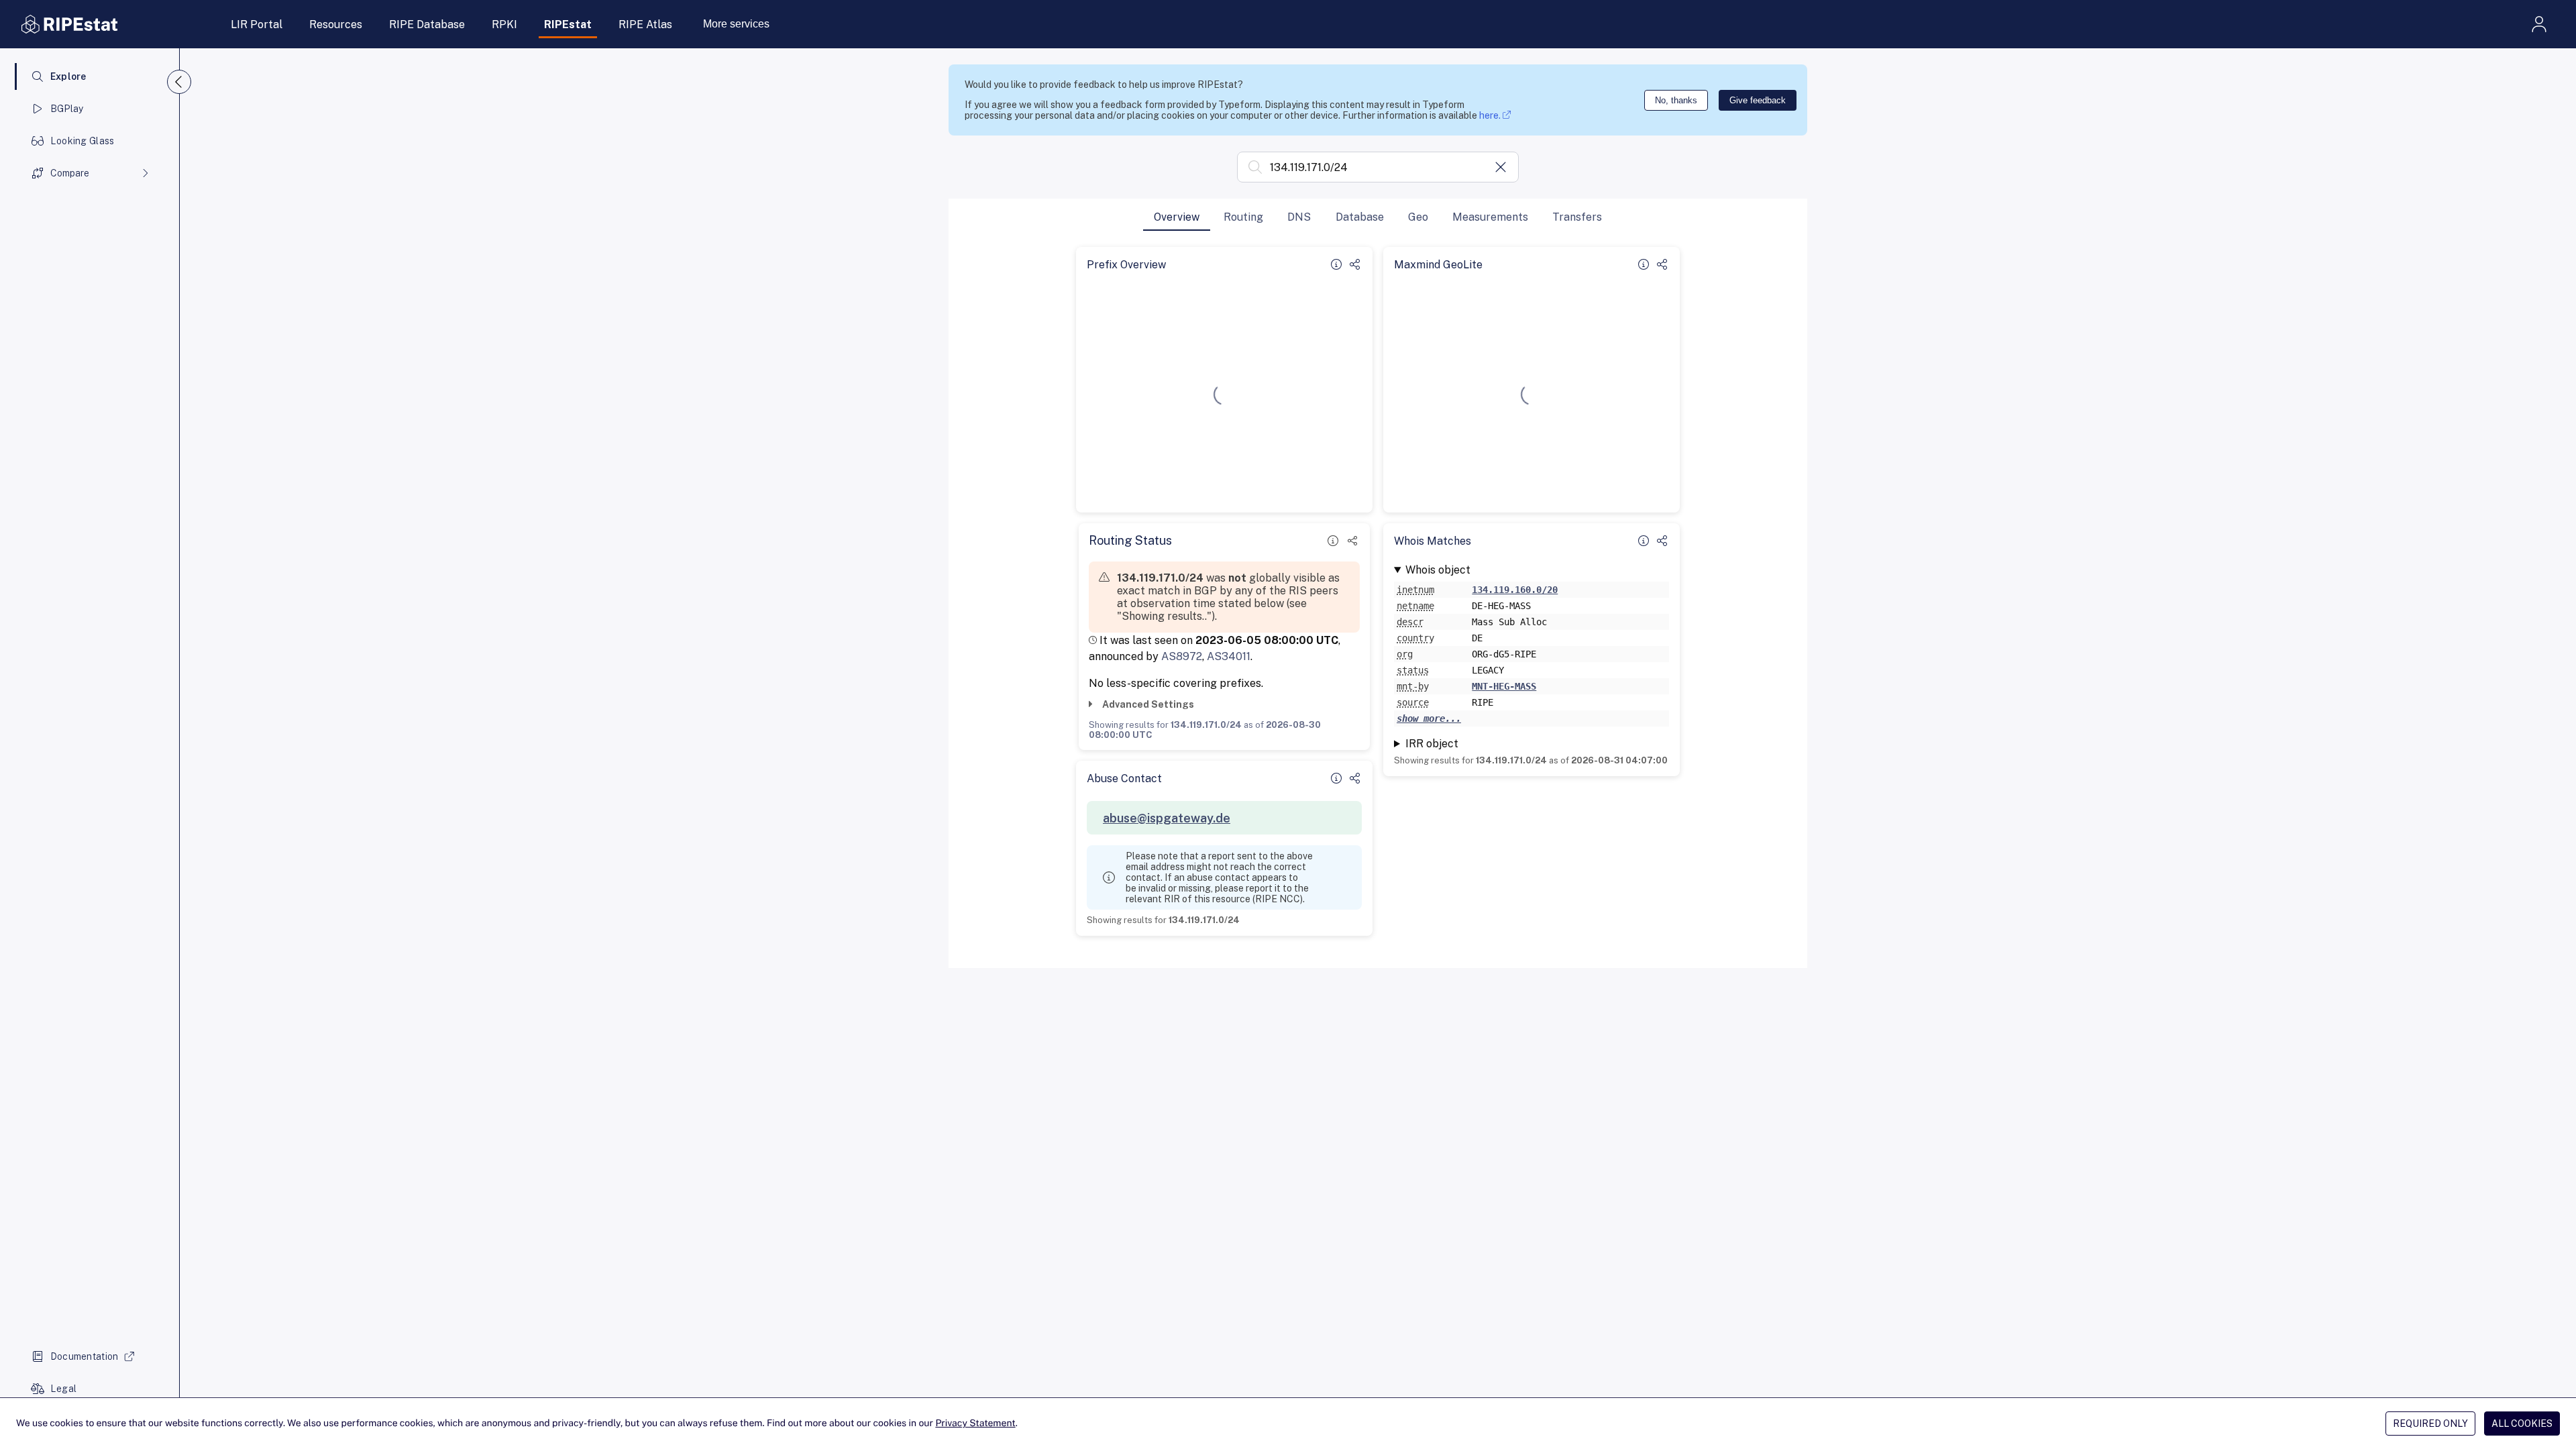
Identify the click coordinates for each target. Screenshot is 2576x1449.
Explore (68, 76)
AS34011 (1229, 656)
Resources (336, 24)
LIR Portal (257, 24)
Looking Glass (83, 141)
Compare (70, 173)
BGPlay (67, 109)
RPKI (504, 24)
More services (736, 24)
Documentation (85, 1356)
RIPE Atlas (645, 24)
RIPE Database (427, 24)
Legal (63, 1389)
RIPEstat (568, 24)
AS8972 (1182, 656)
